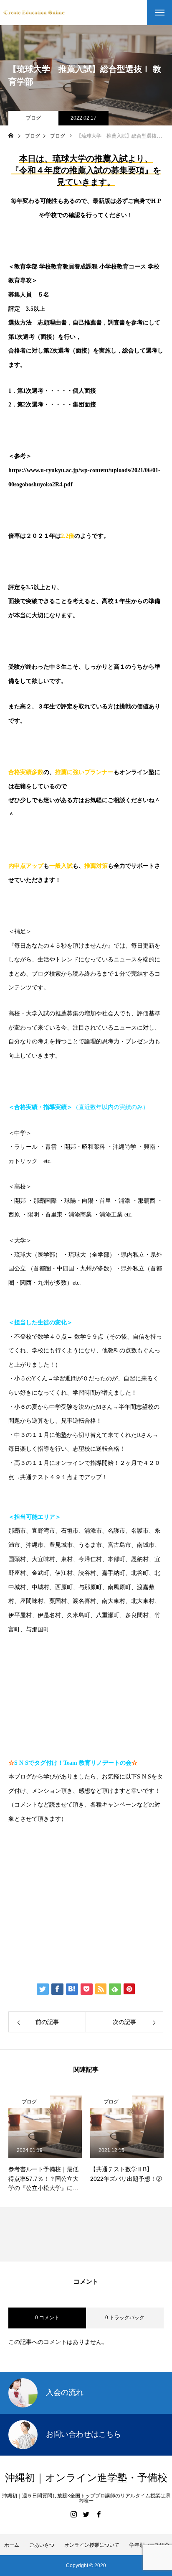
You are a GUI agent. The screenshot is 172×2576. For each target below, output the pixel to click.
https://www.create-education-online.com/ (73, 1845)
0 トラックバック (125, 2318)
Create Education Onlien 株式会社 (78, 1936)
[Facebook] (99, 2514)
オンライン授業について (92, 2545)
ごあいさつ (42, 2545)
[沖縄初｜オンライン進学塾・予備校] (34, 12)
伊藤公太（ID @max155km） (69, 1910)
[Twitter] (86, 2514)
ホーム (12, 2545)
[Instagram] (73, 2514)
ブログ (33, 118)
